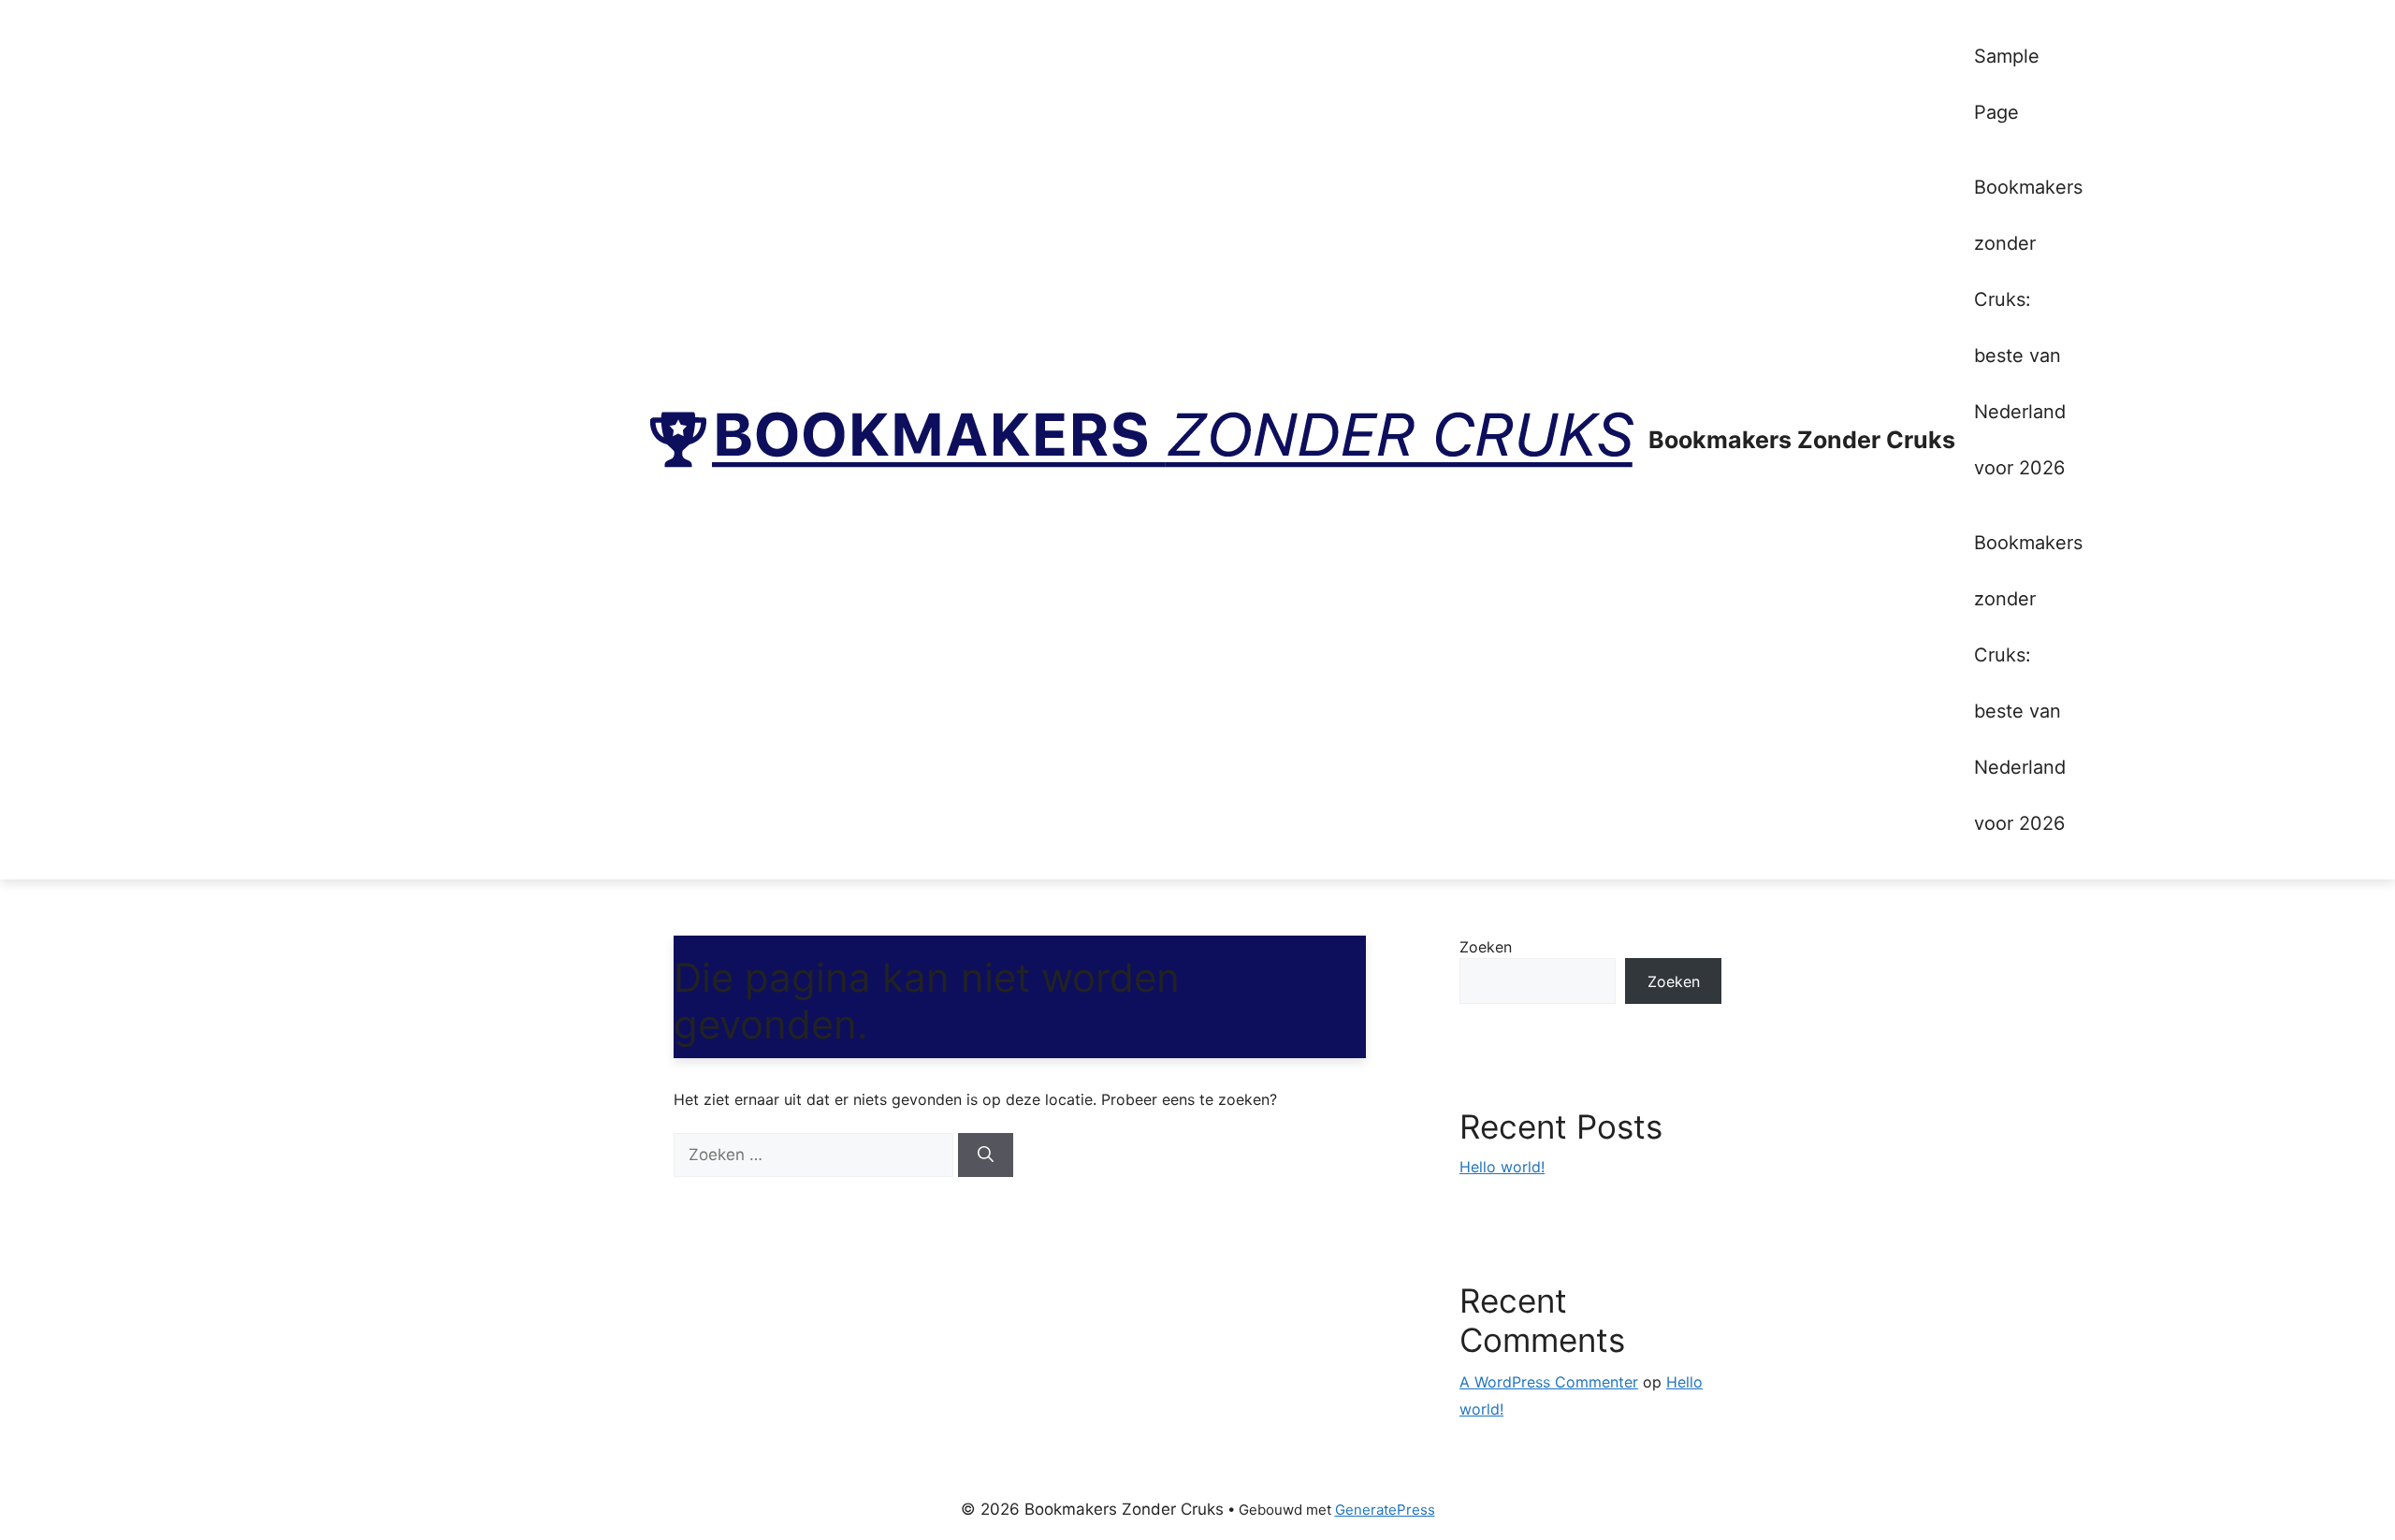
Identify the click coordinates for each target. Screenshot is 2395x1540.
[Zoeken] (986, 1155)
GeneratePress (1385, 1510)
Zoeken (1486, 947)
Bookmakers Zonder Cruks (1802, 440)
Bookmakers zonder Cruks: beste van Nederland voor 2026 (2028, 327)
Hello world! (1502, 1167)
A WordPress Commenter (1549, 1382)
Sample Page (2007, 84)
